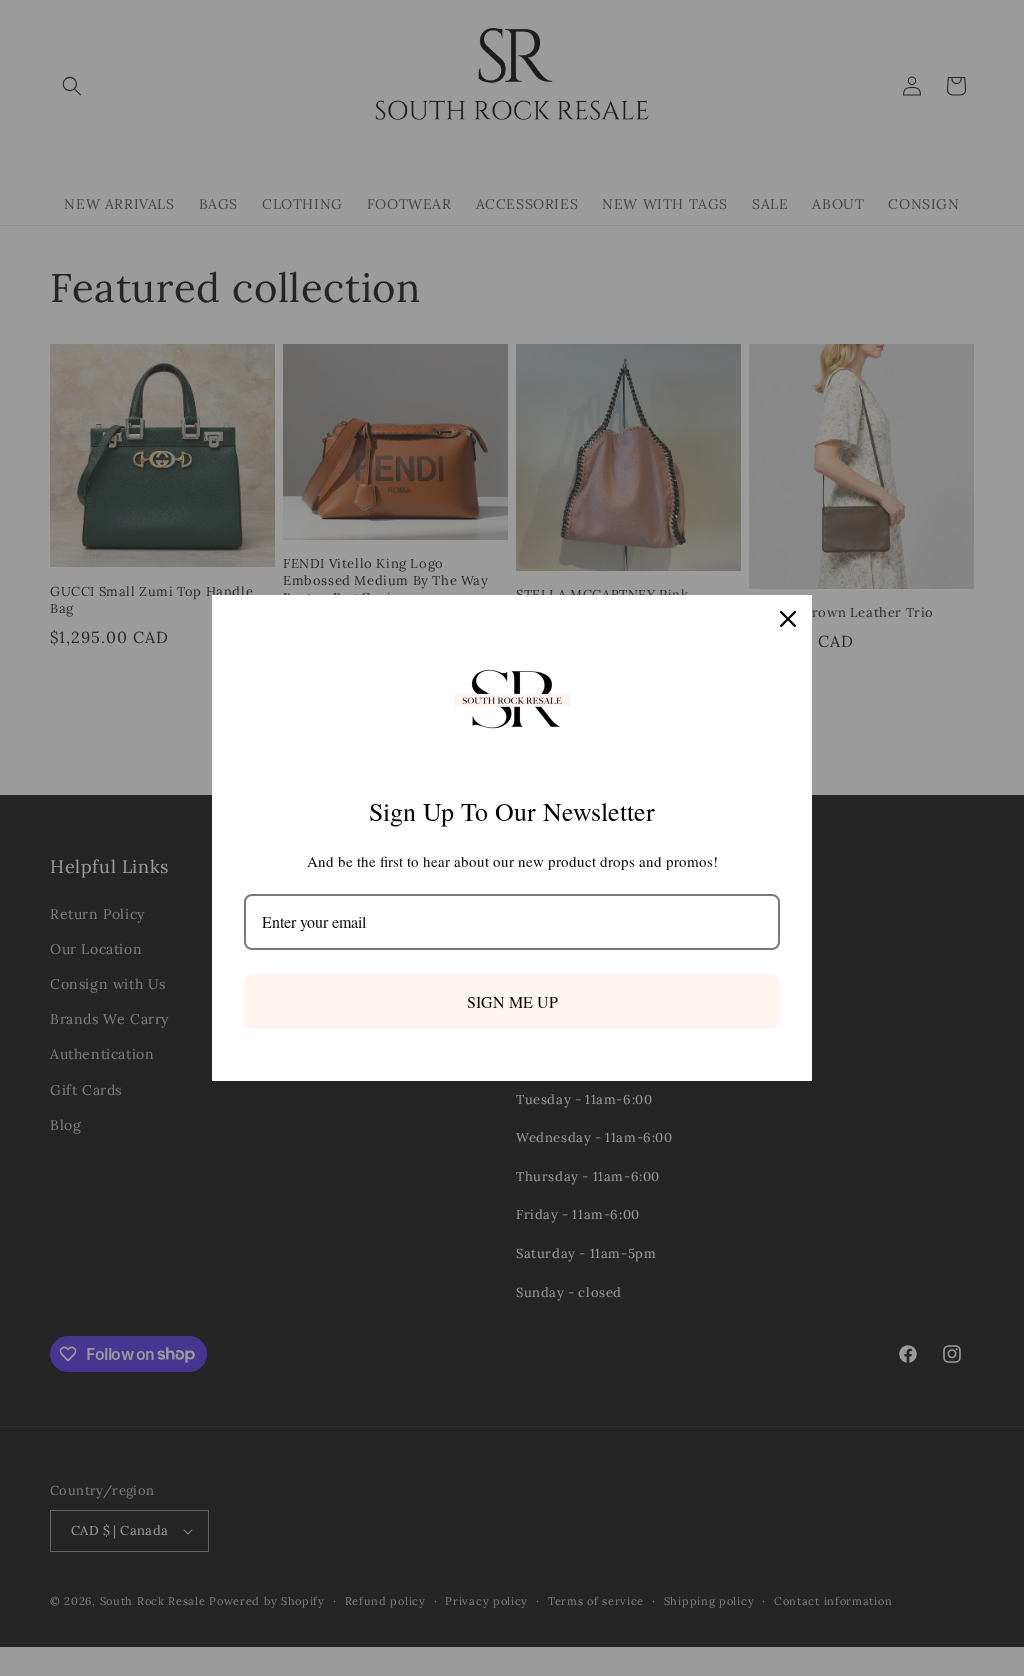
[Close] (788, 619)
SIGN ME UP (512, 1001)
